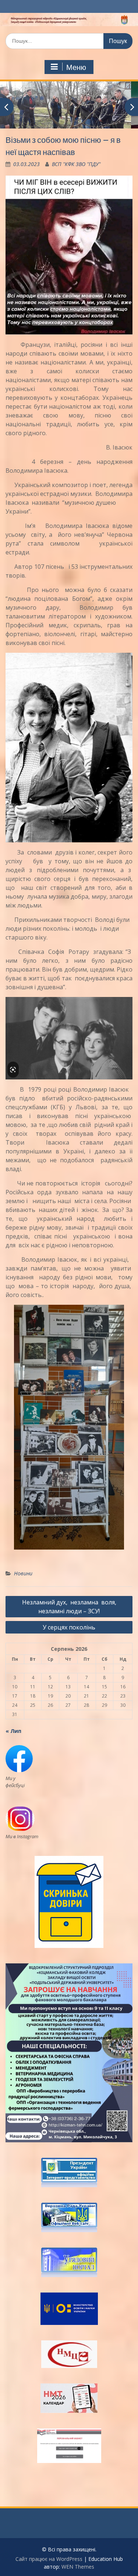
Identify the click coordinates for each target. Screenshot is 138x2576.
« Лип (13, 1731)
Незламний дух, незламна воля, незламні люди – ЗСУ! (69, 1607)
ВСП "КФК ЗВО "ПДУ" (76, 164)
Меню (76, 67)
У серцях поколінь (69, 1627)
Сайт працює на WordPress (49, 2559)
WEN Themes (78, 2567)
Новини (23, 1573)
